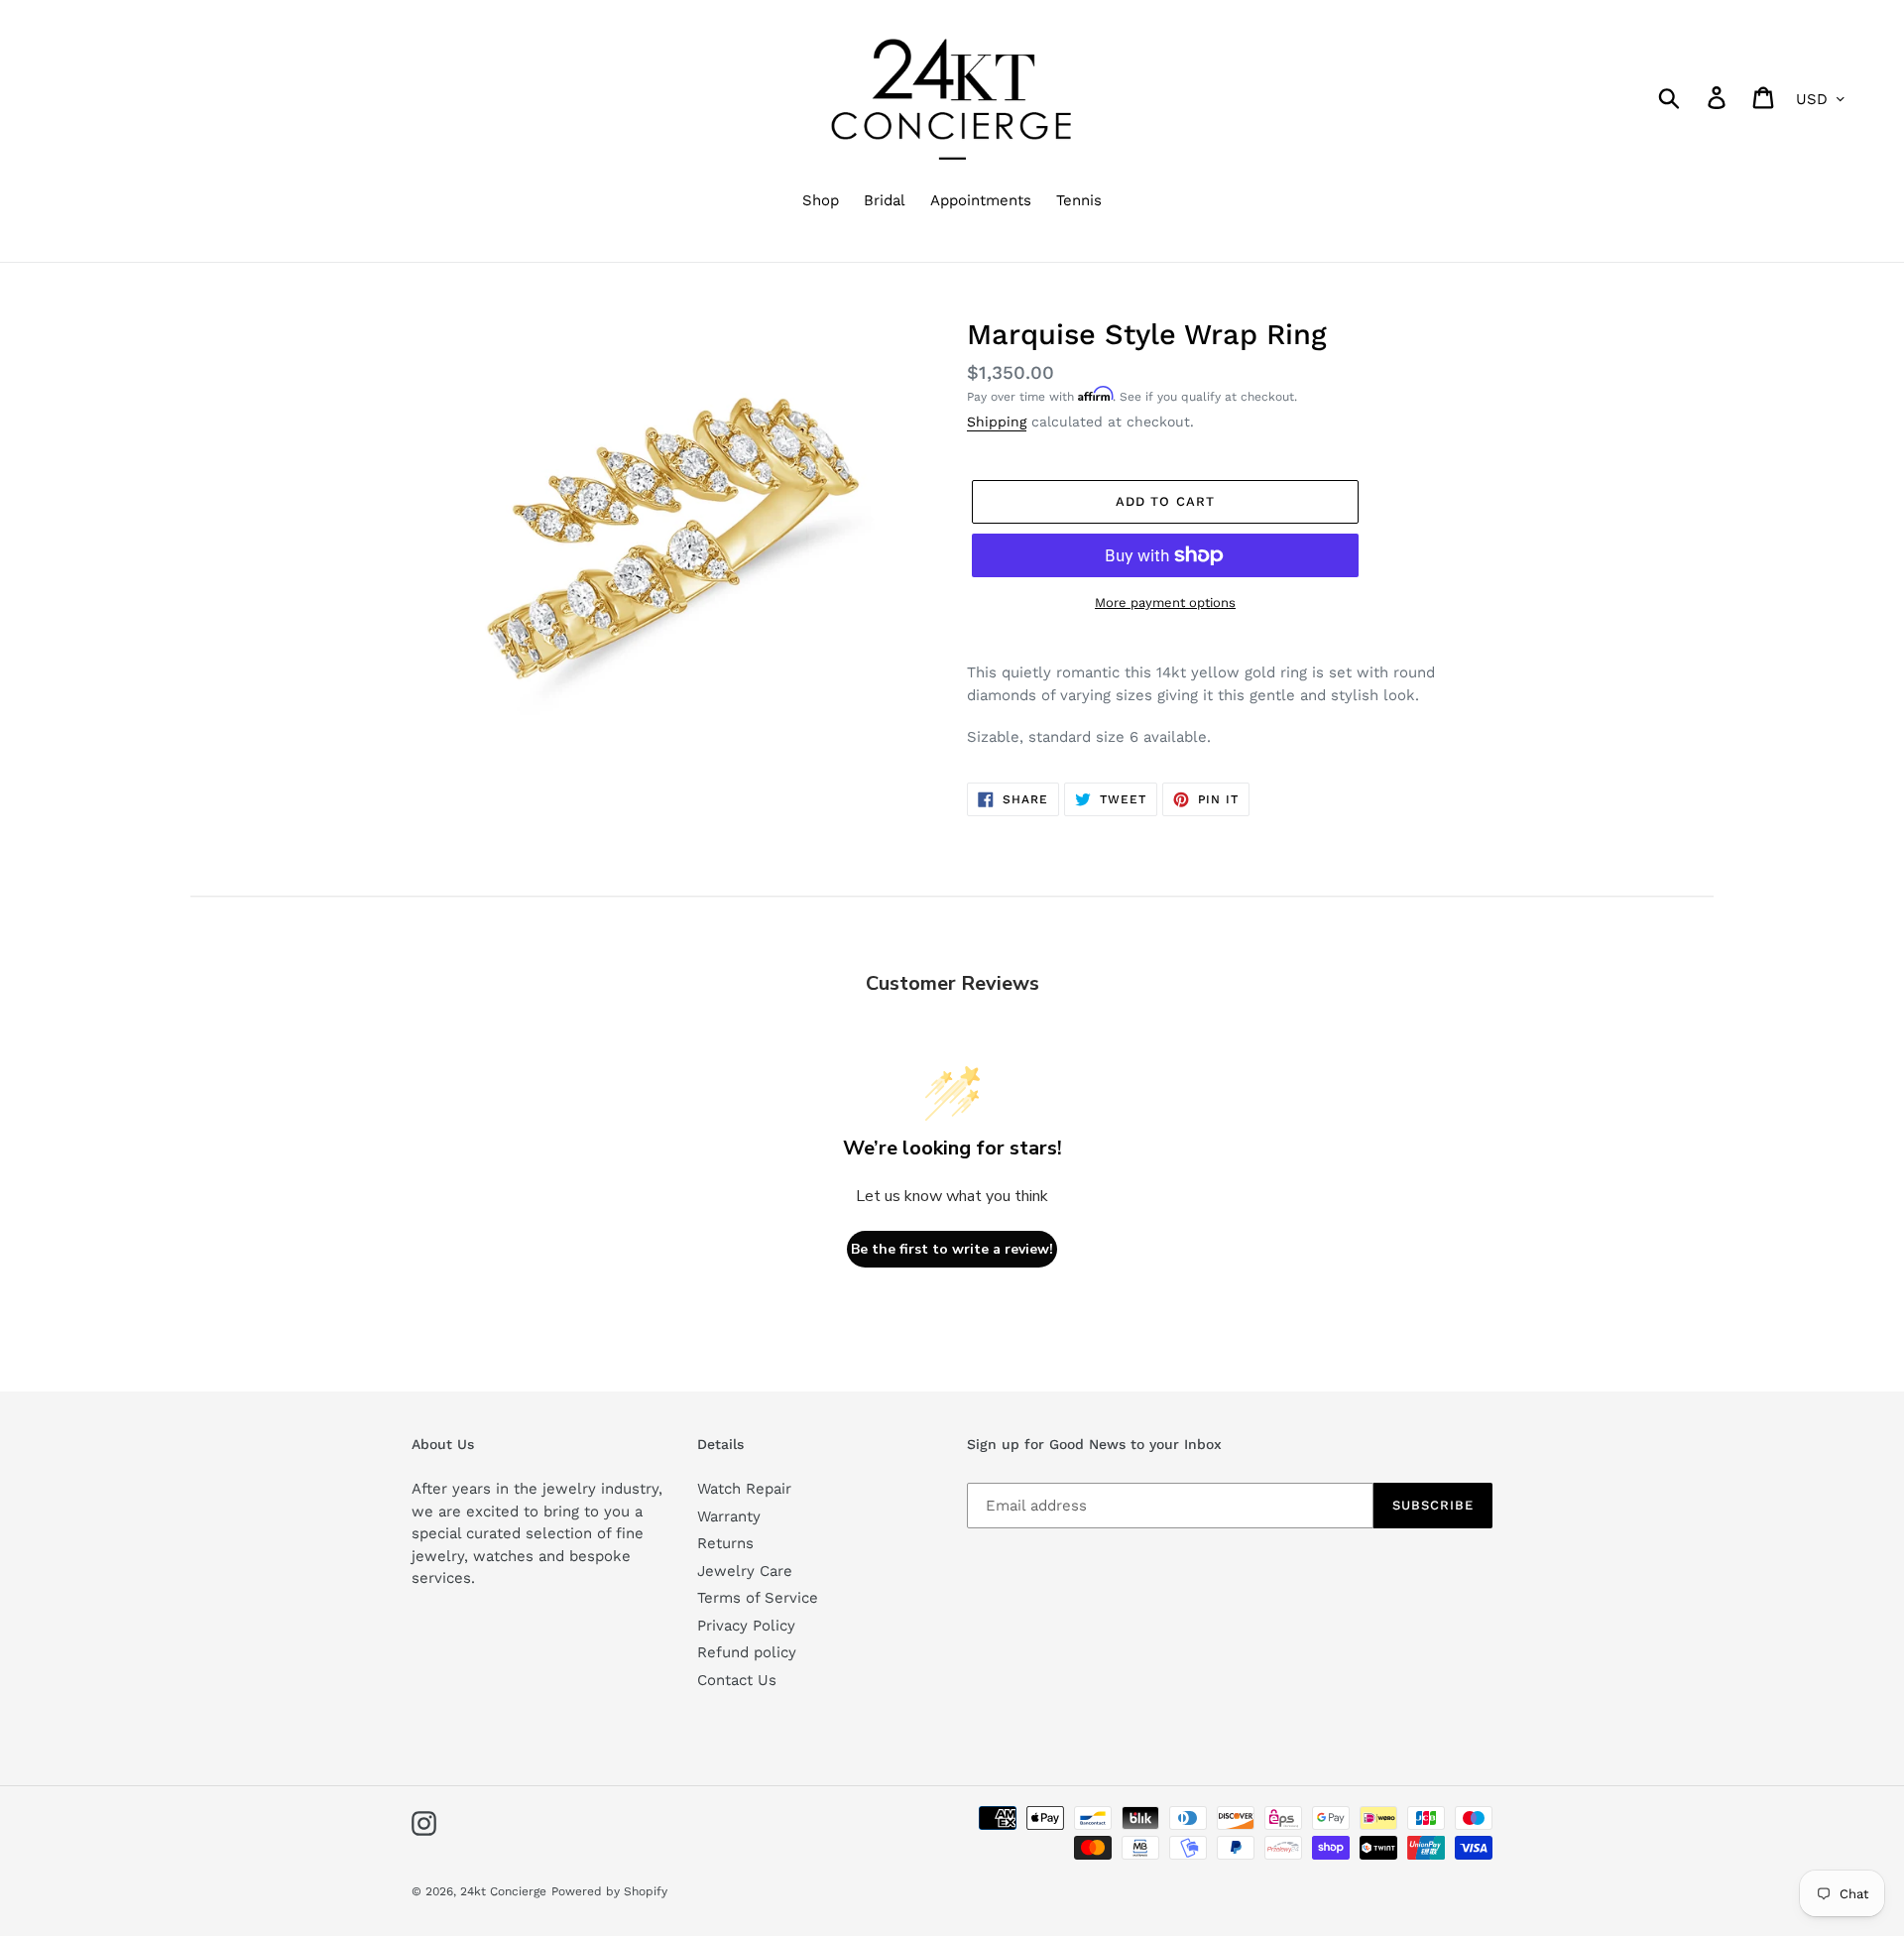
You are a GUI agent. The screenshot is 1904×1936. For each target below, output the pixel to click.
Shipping (997, 422)
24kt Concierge (503, 1891)
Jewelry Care (745, 1571)
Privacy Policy (746, 1626)
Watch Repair (744, 1489)
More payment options (1165, 603)
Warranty (729, 1516)
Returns (725, 1543)
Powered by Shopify (609, 1891)
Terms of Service (758, 1598)
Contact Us (737, 1680)
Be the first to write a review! (952, 1249)
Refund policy (747, 1652)
